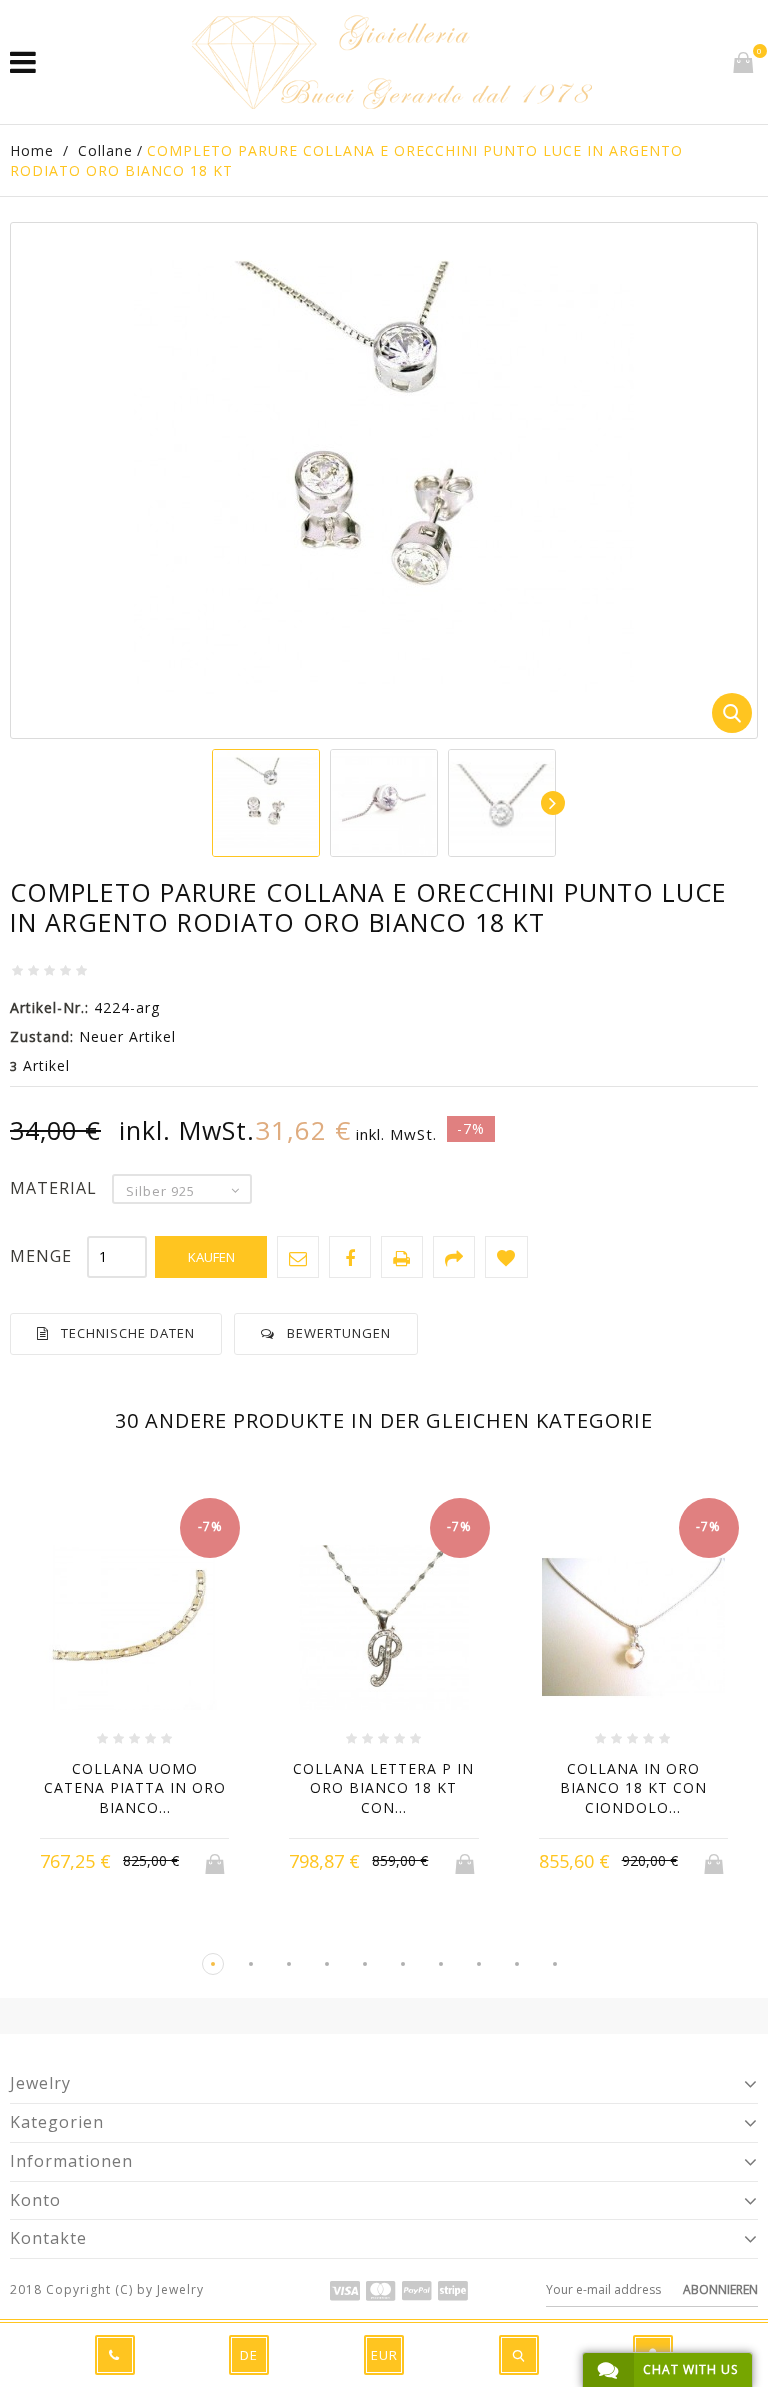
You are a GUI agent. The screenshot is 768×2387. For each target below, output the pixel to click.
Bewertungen (339, 1333)
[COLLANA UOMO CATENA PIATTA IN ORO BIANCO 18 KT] (134, 1630)
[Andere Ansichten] (213, 803)
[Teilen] (454, 1257)
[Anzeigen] (173, 1862)
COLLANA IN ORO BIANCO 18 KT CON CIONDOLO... (633, 1788)
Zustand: (42, 1036)
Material (56, 1188)
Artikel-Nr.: (49, 1007)
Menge (41, 1256)
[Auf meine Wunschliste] (506, 1257)
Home (32, 150)
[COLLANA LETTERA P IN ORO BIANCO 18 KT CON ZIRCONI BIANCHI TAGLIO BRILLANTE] (383, 1630)
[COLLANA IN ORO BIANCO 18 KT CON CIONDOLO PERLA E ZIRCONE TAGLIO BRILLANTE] (633, 1630)
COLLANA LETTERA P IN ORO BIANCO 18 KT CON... (383, 1788)
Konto (35, 2200)
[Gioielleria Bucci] (392, 62)
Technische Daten (128, 1333)
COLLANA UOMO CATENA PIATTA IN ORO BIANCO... (135, 1788)
